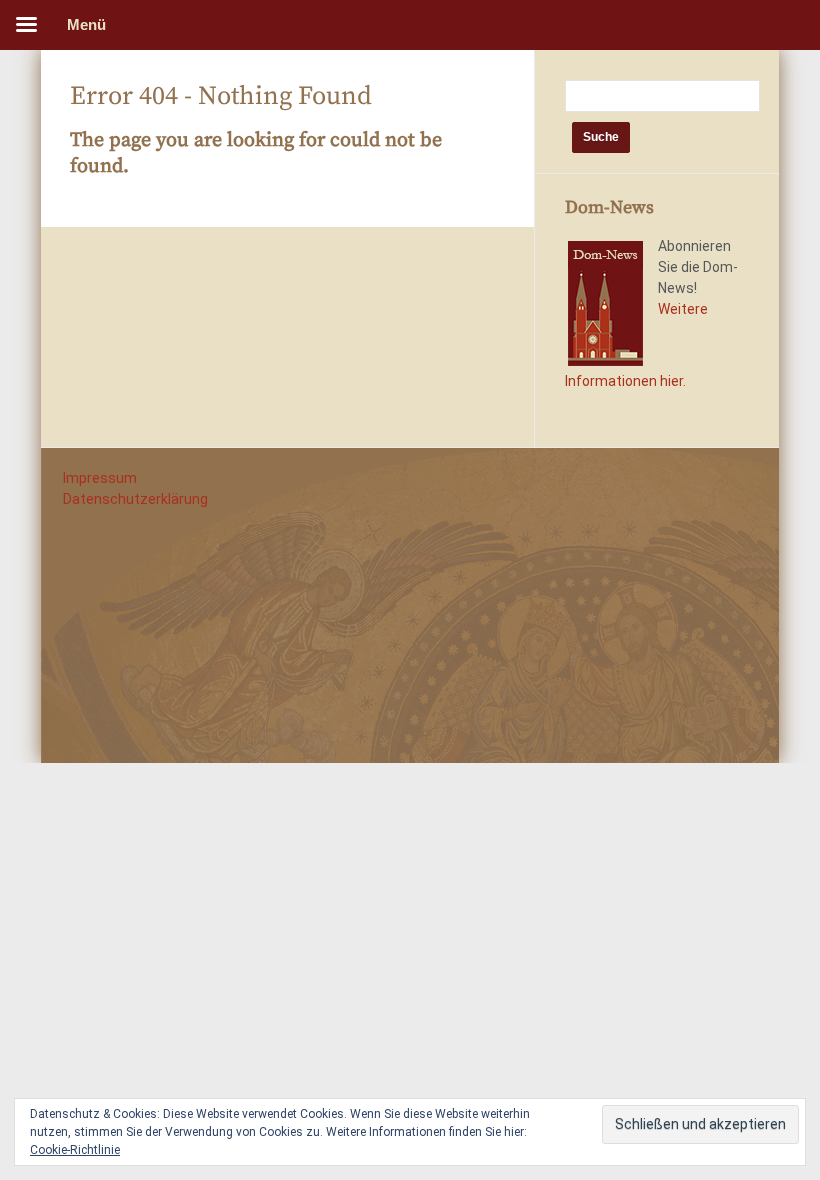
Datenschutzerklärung (135, 499)
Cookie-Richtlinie (75, 1150)
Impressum (100, 478)
